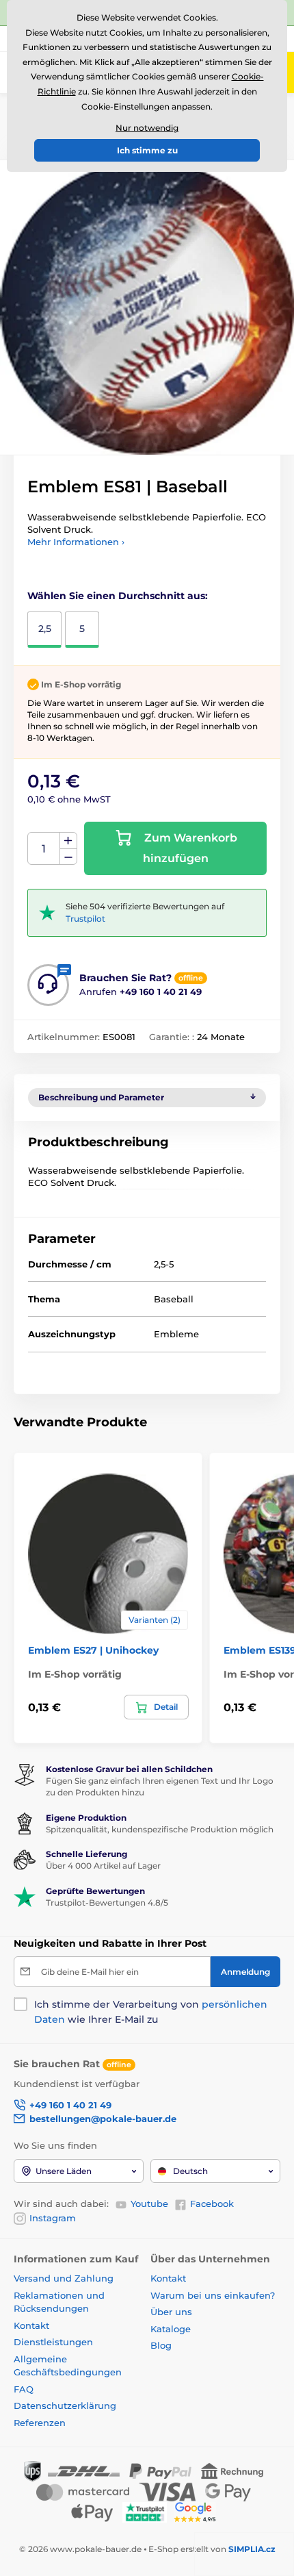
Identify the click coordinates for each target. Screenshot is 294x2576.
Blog (161, 2345)
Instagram (53, 2218)
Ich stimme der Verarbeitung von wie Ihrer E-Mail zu (151, 2012)
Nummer (44, 849)
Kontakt (31, 2325)
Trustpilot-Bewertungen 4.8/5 (107, 1903)
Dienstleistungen (53, 2342)
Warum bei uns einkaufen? (213, 2295)
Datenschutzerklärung (65, 2405)
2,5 (45, 629)
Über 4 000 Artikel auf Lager (103, 1866)
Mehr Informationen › (76, 542)
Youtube (149, 2204)
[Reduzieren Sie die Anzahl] (68, 857)
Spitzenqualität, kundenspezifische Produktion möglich (160, 1829)
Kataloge (171, 2329)
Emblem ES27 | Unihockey (93, 1650)
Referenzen (40, 2423)
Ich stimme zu (147, 150)
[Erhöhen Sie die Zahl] (68, 841)
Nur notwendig (147, 128)
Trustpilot (85, 919)
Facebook (212, 2204)
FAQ (24, 2389)
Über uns (171, 2312)
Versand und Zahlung (64, 2278)
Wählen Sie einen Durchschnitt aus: (118, 596)
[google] (198, 2512)
